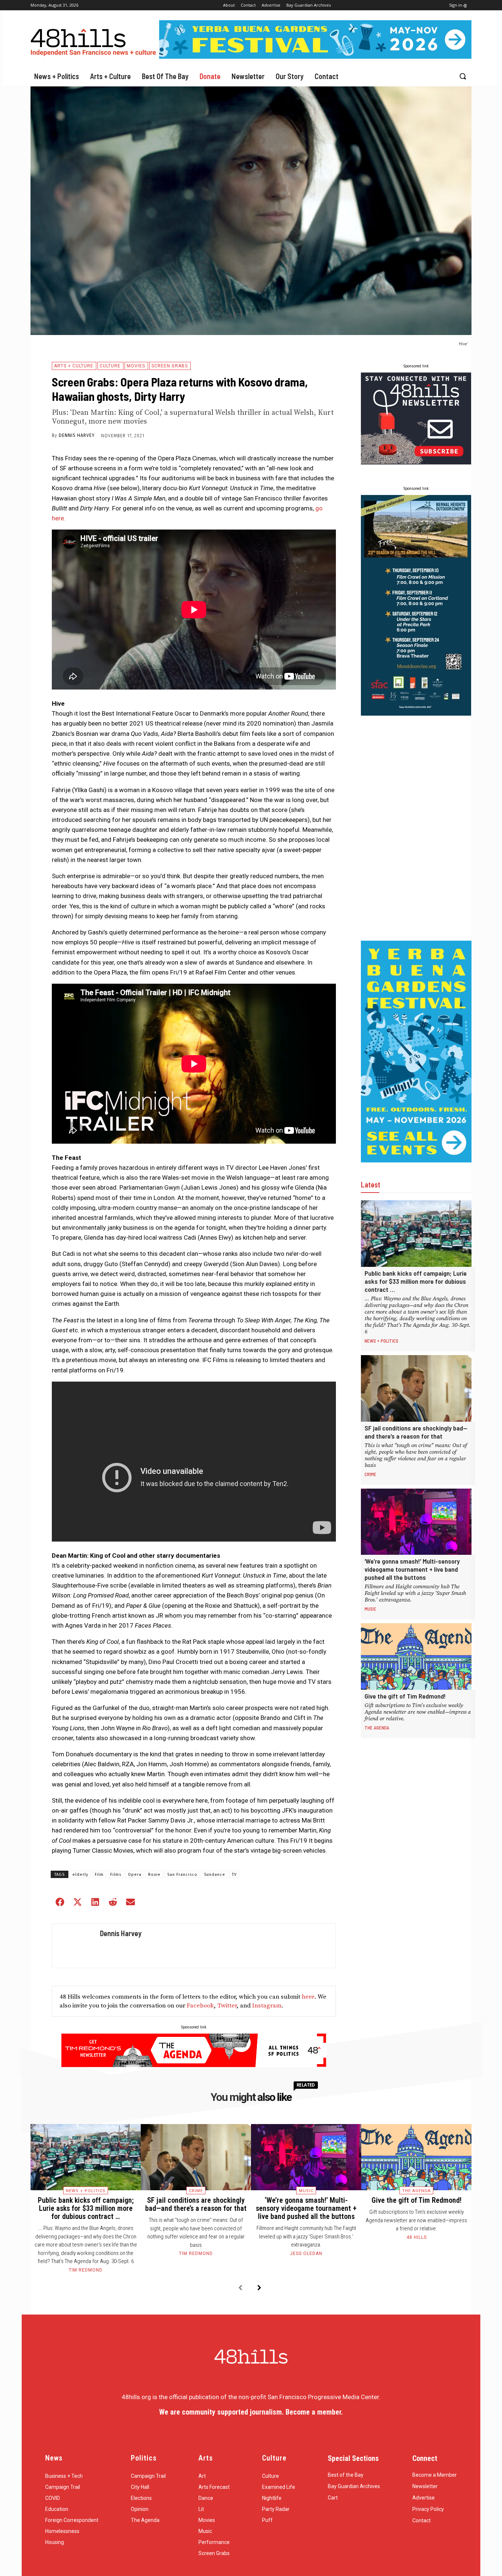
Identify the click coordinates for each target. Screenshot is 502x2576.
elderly (80, 1875)
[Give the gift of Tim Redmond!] (416, 1656)
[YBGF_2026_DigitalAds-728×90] (315, 57)
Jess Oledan (306, 2253)
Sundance (215, 1875)
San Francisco (182, 1875)
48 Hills (417, 2237)
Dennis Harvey (77, 435)
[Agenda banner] (194, 2065)
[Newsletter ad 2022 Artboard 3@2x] (416, 462)
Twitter (227, 2006)
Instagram (267, 2006)
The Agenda (377, 1728)
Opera (135, 1875)
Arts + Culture (74, 366)
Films (116, 1875)
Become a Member (435, 2475)
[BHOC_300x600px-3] (416, 713)
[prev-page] (240, 2288)
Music (370, 1609)
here (308, 1997)
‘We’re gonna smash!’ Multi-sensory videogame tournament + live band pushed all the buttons (412, 1569)
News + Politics (381, 1341)
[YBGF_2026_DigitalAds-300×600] (416, 1160)
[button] (463, 76)
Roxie (154, 1875)
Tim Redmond (86, 2270)
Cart (333, 2498)
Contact (422, 2520)
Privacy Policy (428, 2509)
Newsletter (425, 2486)
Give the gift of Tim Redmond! (405, 1696)
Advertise (424, 2498)
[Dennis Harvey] (74, 1946)
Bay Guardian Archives (354, 2486)
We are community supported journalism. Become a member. (251, 2412)
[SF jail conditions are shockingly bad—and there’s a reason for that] (416, 1388)
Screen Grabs (170, 366)
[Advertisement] (416, 828)
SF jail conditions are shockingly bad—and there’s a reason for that (416, 1432)
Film (99, 1875)
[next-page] (259, 2288)
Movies (136, 366)
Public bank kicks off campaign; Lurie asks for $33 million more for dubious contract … (416, 1281)
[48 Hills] (95, 41)
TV (234, 1875)
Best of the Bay (346, 2475)
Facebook (200, 2006)
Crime (370, 1474)
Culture (110, 366)
